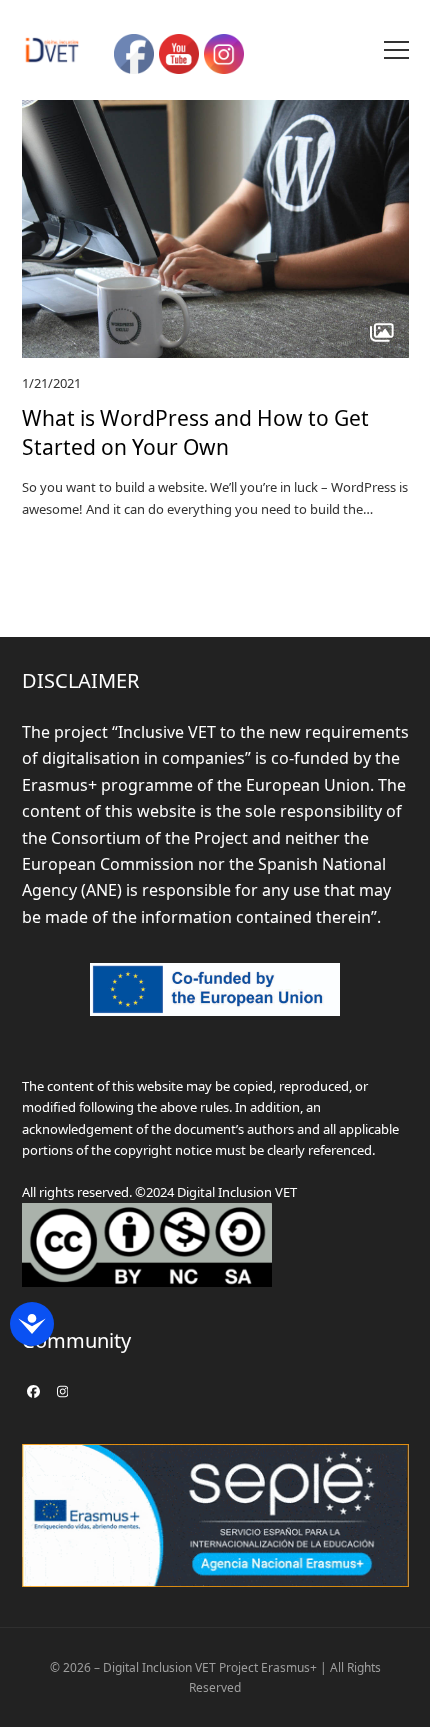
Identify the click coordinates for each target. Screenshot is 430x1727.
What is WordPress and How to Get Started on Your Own (195, 432)
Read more (54, 545)
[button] (396, 50)
